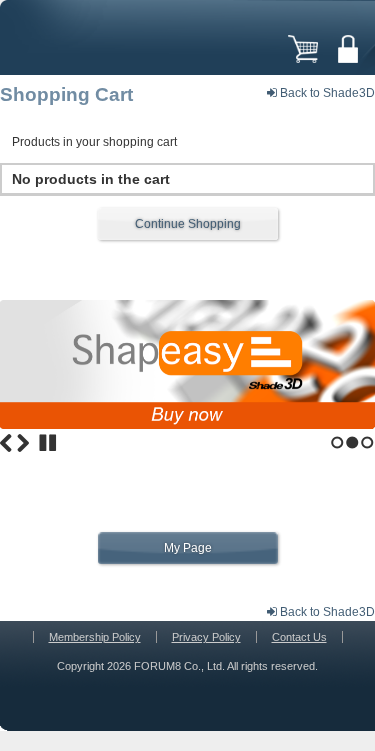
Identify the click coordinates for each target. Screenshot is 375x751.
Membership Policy (95, 637)
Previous (6, 443)
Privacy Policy (206, 637)
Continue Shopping (188, 224)
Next (23, 443)
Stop (48, 443)
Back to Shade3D (326, 93)
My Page (188, 548)
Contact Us (299, 637)
